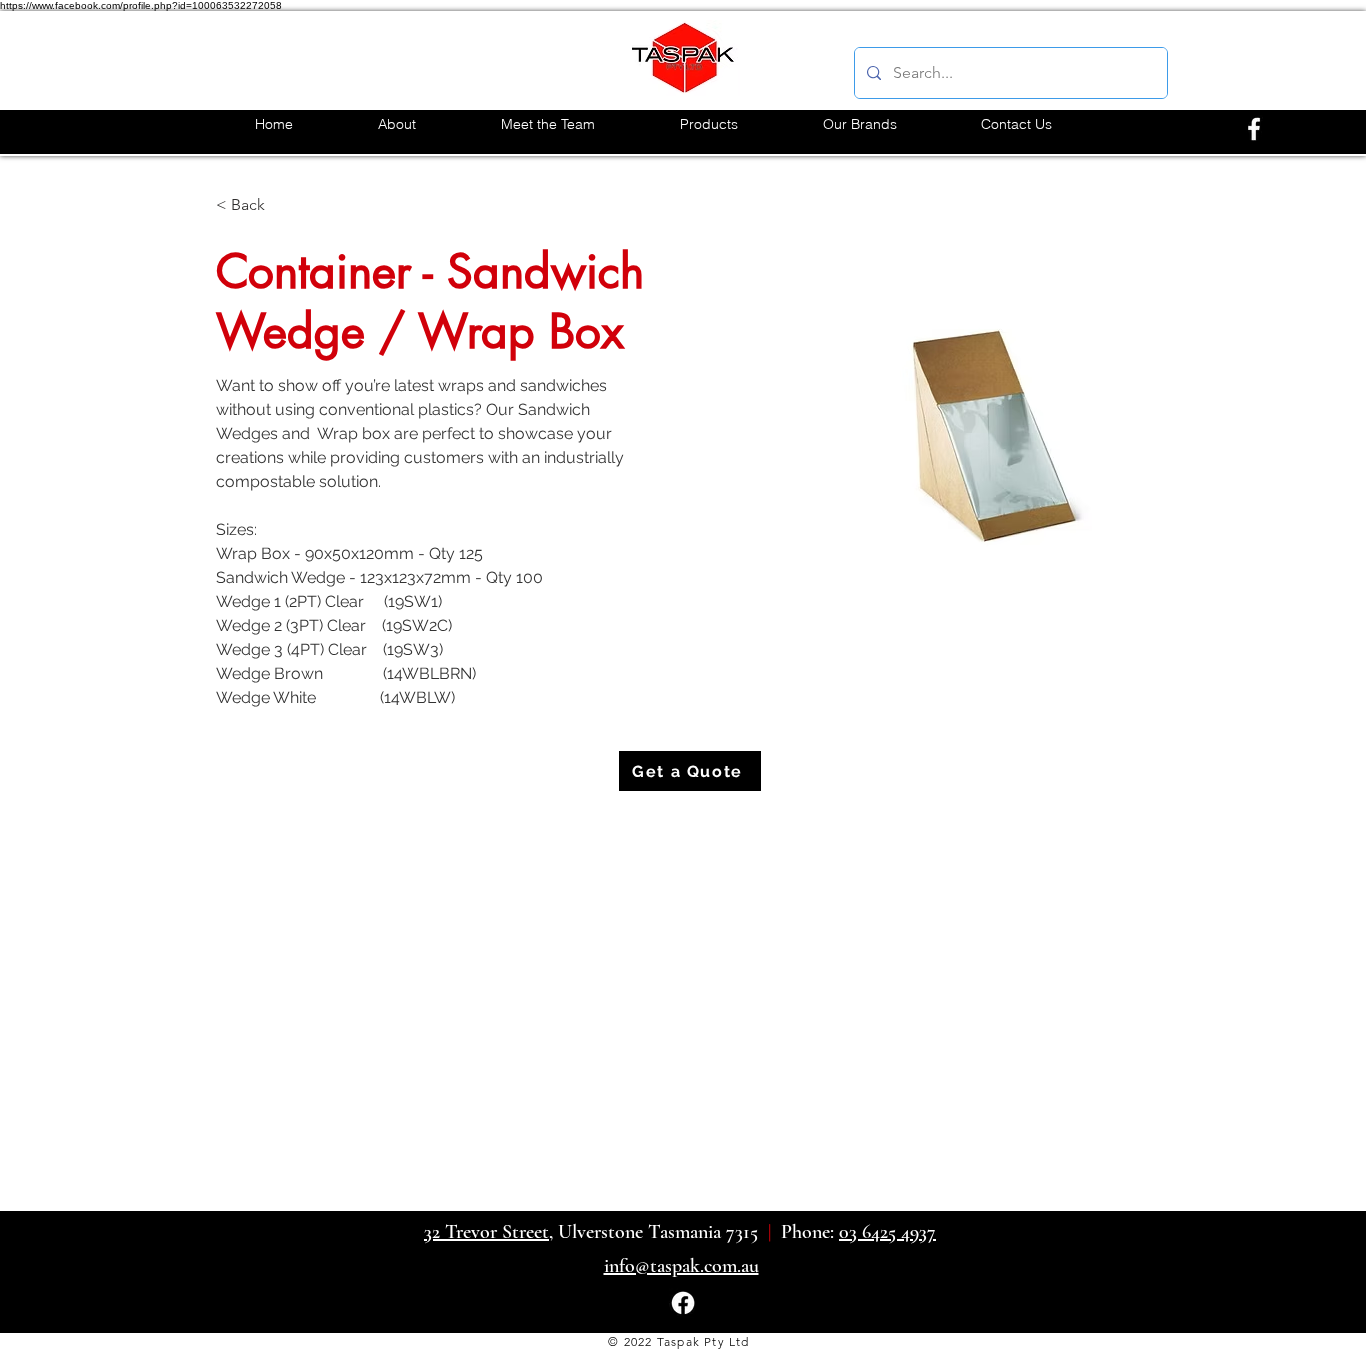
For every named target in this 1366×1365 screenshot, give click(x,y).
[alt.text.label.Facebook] (1254, 129)
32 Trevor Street (486, 1232)
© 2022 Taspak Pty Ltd (678, 1341)
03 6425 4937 (887, 1232)
